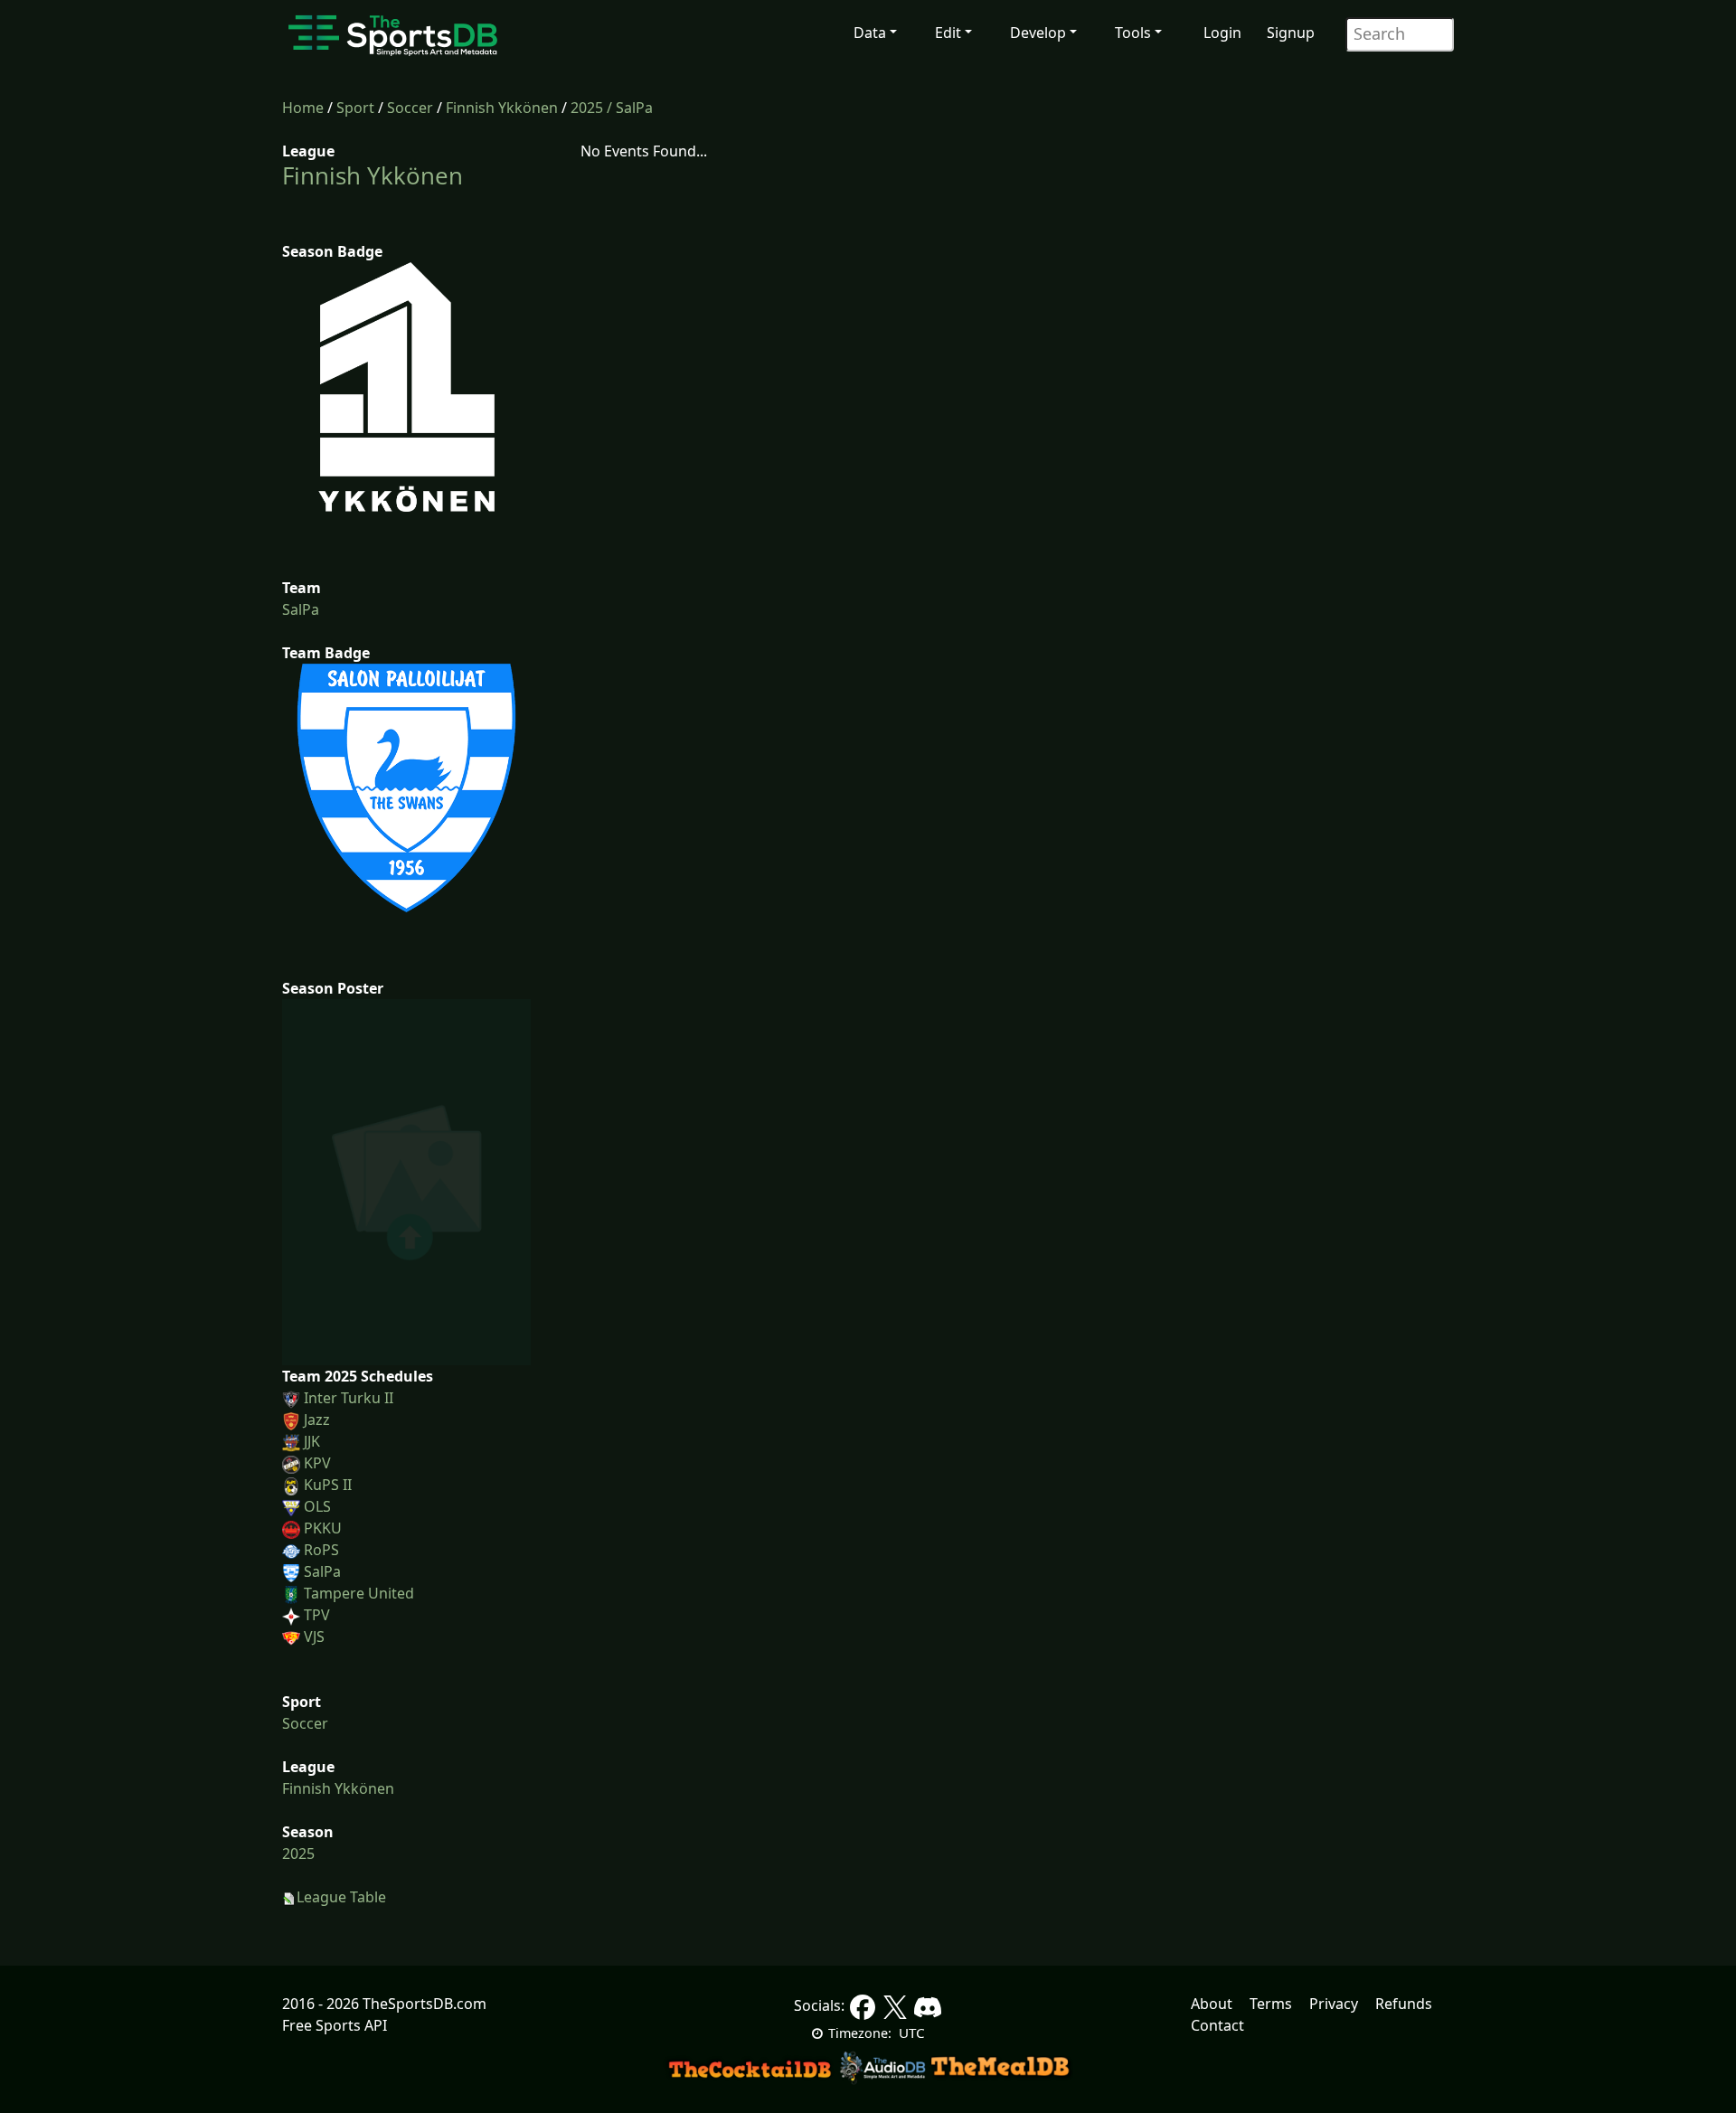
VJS (314, 1637)
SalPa (301, 609)
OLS (317, 1506)
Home (303, 108)
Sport (355, 108)
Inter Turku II (349, 1398)
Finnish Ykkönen (502, 108)
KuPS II (328, 1485)
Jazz (317, 1420)
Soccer (410, 108)
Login (1222, 33)
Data (870, 33)
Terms (1271, 2004)
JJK (312, 1441)
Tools (1133, 33)
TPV (317, 1615)
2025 (587, 108)
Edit (948, 33)
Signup (1291, 33)
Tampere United (359, 1593)
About (1212, 2004)
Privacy (1334, 2004)
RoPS (321, 1550)
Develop (1038, 33)
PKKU (323, 1528)
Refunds (1404, 2004)
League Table (341, 1897)
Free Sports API (335, 2025)
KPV (317, 1463)
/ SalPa (630, 108)
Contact (1217, 2025)
